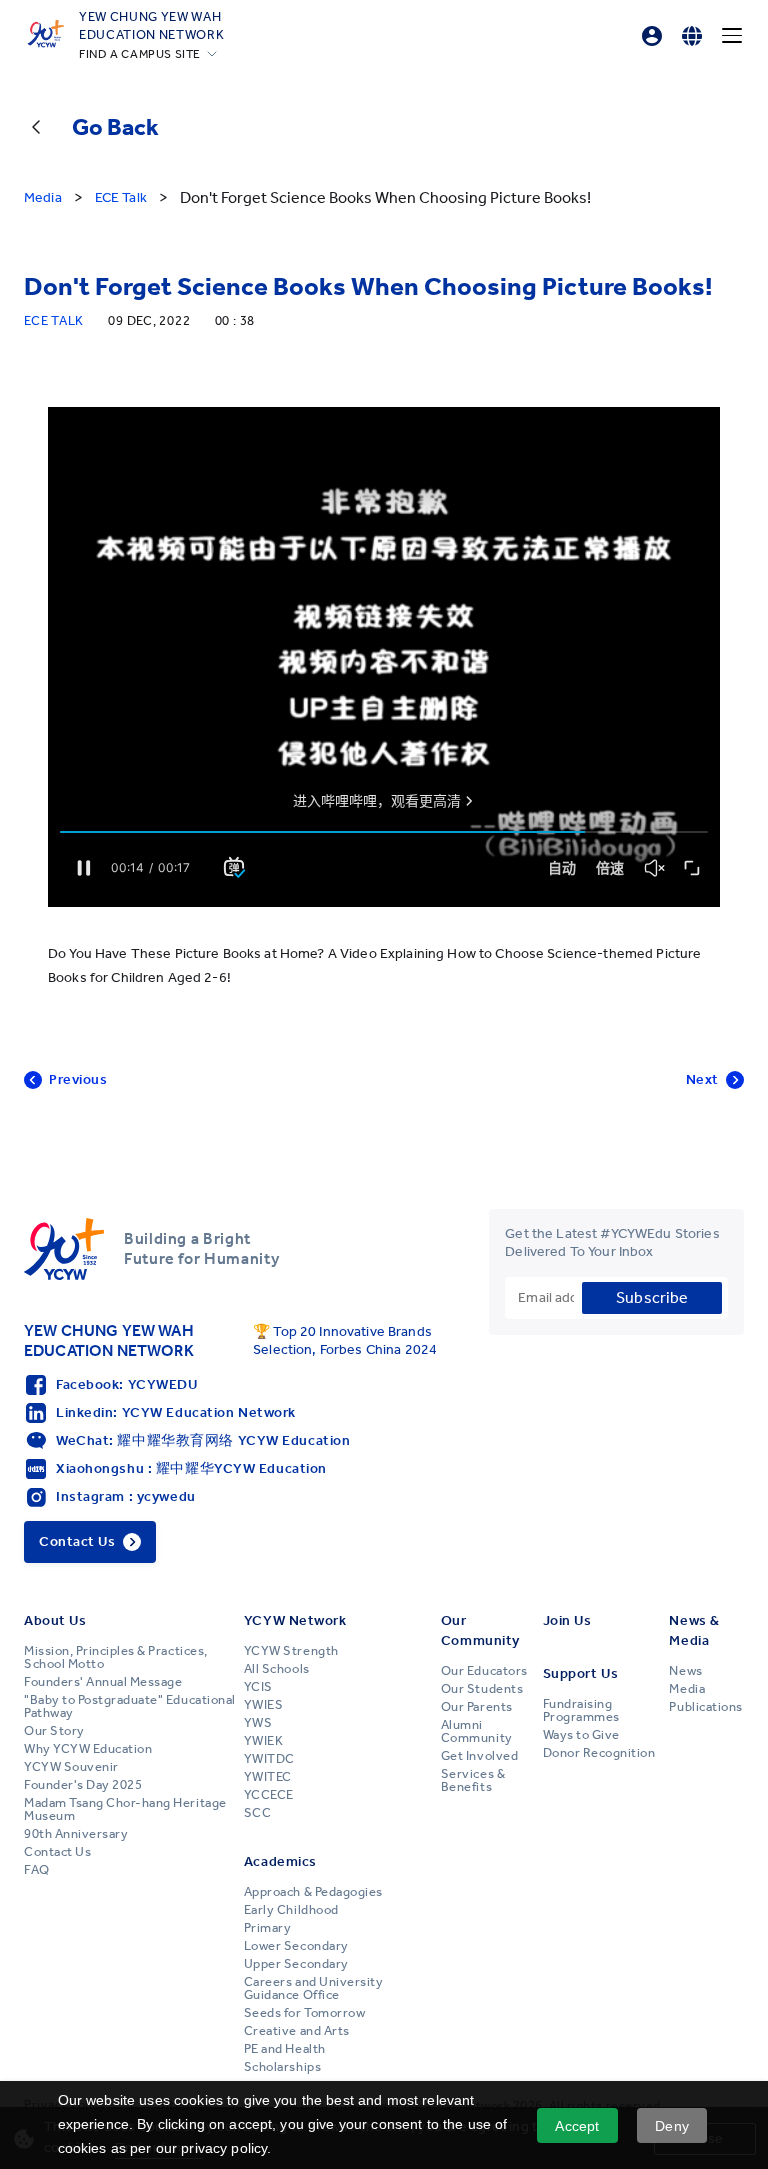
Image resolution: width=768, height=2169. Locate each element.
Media (687, 1689)
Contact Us (57, 1852)
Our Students (482, 1689)
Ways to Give (581, 1735)
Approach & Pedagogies (313, 1892)
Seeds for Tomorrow (304, 2013)
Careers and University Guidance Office (313, 1988)
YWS (258, 1723)
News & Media (694, 1630)
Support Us (581, 1673)
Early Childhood (291, 1910)
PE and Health (285, 2049)
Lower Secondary (296, 1946)
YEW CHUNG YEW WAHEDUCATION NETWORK (151, 25)
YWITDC (269, 1759)
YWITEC (268, 1777)
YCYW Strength (291, 1651)
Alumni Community (477, 1731)
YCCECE (269, 1795)
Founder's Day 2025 (83, 1785)
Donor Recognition (599, 1753)
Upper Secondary (296, 1964)
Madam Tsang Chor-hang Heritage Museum (125, 1809)
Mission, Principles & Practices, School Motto (116, 1657)
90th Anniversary (76, 1834)
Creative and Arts (297, 2031)
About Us (55, 1620)
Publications (705, 1707)
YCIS (258, 1687)
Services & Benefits (473, 1780)
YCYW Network (295, 1620)
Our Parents (477, 1707)
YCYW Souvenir (71, 1767)
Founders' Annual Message (103, 1682)
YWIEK (264, 1741)
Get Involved (479, 1756)
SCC (258, 1813)
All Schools (277, 1669)
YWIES (264, 1705)
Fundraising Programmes (581, 1710)
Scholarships (282, 2067)
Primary (268, 1928)
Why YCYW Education (88, 1749)
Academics (280, 1861)
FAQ (37, 1870)
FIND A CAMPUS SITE (140, 54)
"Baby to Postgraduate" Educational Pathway (130, 1706)
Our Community (480, 1630)
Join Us (567, 1620)
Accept (577, 2126)
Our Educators (484, 1671)
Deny (672, 2126)
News (685, 1671)
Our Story (54, 1731)
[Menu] (732, 36)
